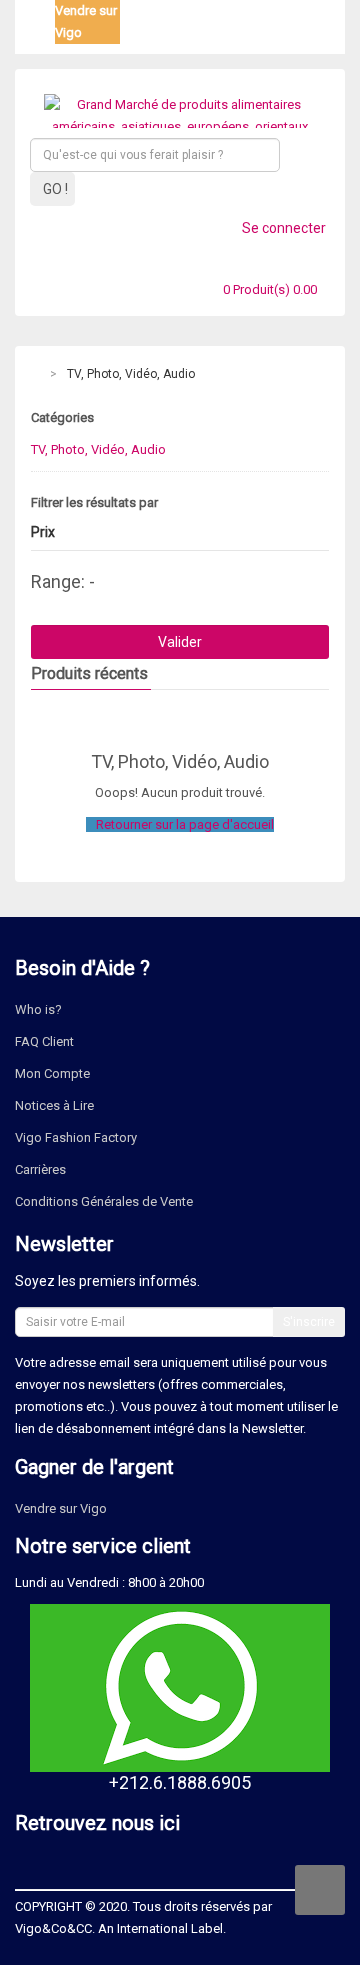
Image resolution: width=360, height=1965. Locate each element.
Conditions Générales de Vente (104, 1201)
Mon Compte (52, 1073)
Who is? (38, 1009)
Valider (180, 642)
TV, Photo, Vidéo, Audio (131, 374)
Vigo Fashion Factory (76, 1137)
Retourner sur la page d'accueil (185, 824)
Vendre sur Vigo (61, 1508)
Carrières (40, 1169)
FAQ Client (44, 1041)
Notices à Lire (54, 1105)
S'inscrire (309, 1322)
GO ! (55, 189)
